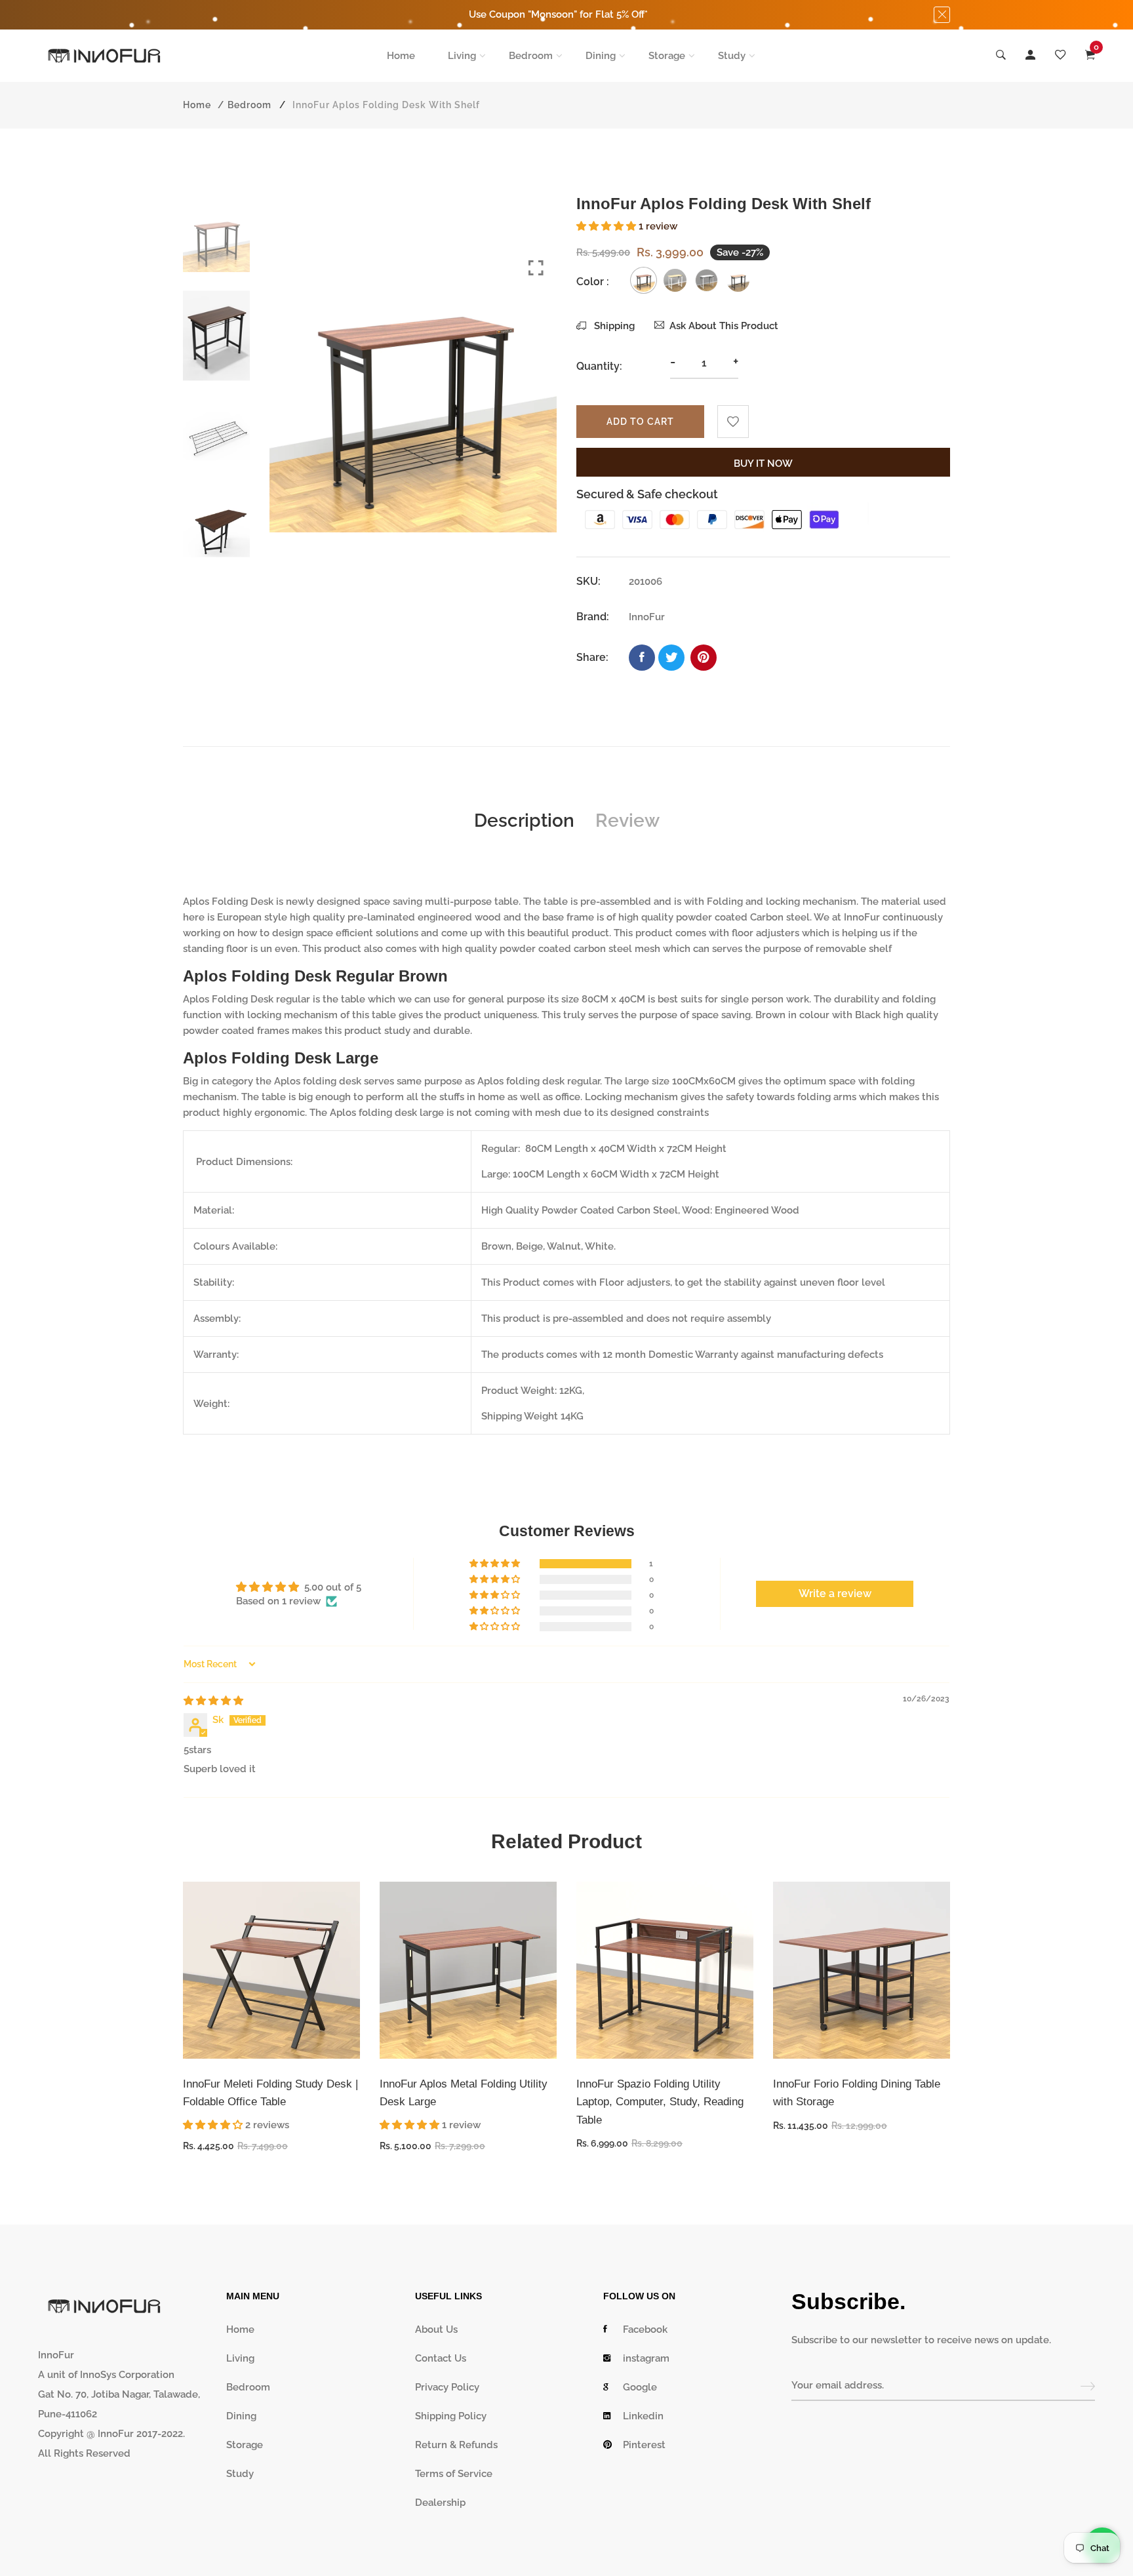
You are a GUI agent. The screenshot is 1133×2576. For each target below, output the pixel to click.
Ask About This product (724, 326)
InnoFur (862, 917)
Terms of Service (454, 2474)
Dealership (440, 2503)
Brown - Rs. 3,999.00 (493, 2485)
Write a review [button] (835, 1594)
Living (462, 56)
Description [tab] (524, 821)
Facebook (645, 2329)
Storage (667, 56)
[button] (607, 226)
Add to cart (640, 422)
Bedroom (531, 56)
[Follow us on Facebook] (642, 658)
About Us (436, 2329)
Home (401, 56)
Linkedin (643, 2416)
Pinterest (644, 2445)
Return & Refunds (456, 2445)
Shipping (613, 326)
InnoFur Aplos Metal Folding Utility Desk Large (464, 2093)
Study (732, 56)
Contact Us (441, 2358)
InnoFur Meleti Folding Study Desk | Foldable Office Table (270, 2093)
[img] (213, 1701)
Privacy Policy (447, 2387)
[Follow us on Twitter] (671, 658)
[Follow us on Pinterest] (704, 658)
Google (640, 2387)
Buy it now (763, 464)
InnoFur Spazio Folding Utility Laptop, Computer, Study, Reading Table (660, 2102)
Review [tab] (627, 821)
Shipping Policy (451, 2416)
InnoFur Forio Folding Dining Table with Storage (857, 2093)
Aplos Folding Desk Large (281, 1058)
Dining (601, 56)
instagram (646, 2358)
